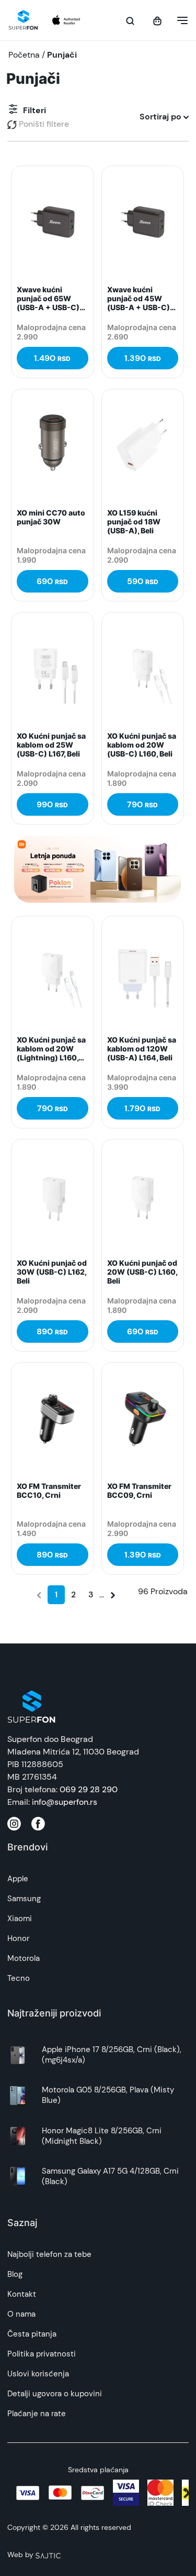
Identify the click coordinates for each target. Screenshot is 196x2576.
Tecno (19, 1978)
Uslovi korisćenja (38, 2374)
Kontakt (22, 2294)
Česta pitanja (32, 2334)
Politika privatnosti (42, 2354)
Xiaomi (20, 1919)
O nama (21, 2314)
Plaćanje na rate (37, 2414)
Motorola (24, 1958)
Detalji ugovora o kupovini (55, 2394)
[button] (179, 20)
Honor (18, 1938)
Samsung (24, 1899)
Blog (15, 2274)
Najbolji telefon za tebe (49, 2254)
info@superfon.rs (65, 1802)
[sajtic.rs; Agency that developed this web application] (48, 2555)
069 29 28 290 (89, 1789)
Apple (18, 1879)
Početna (24, 55)
